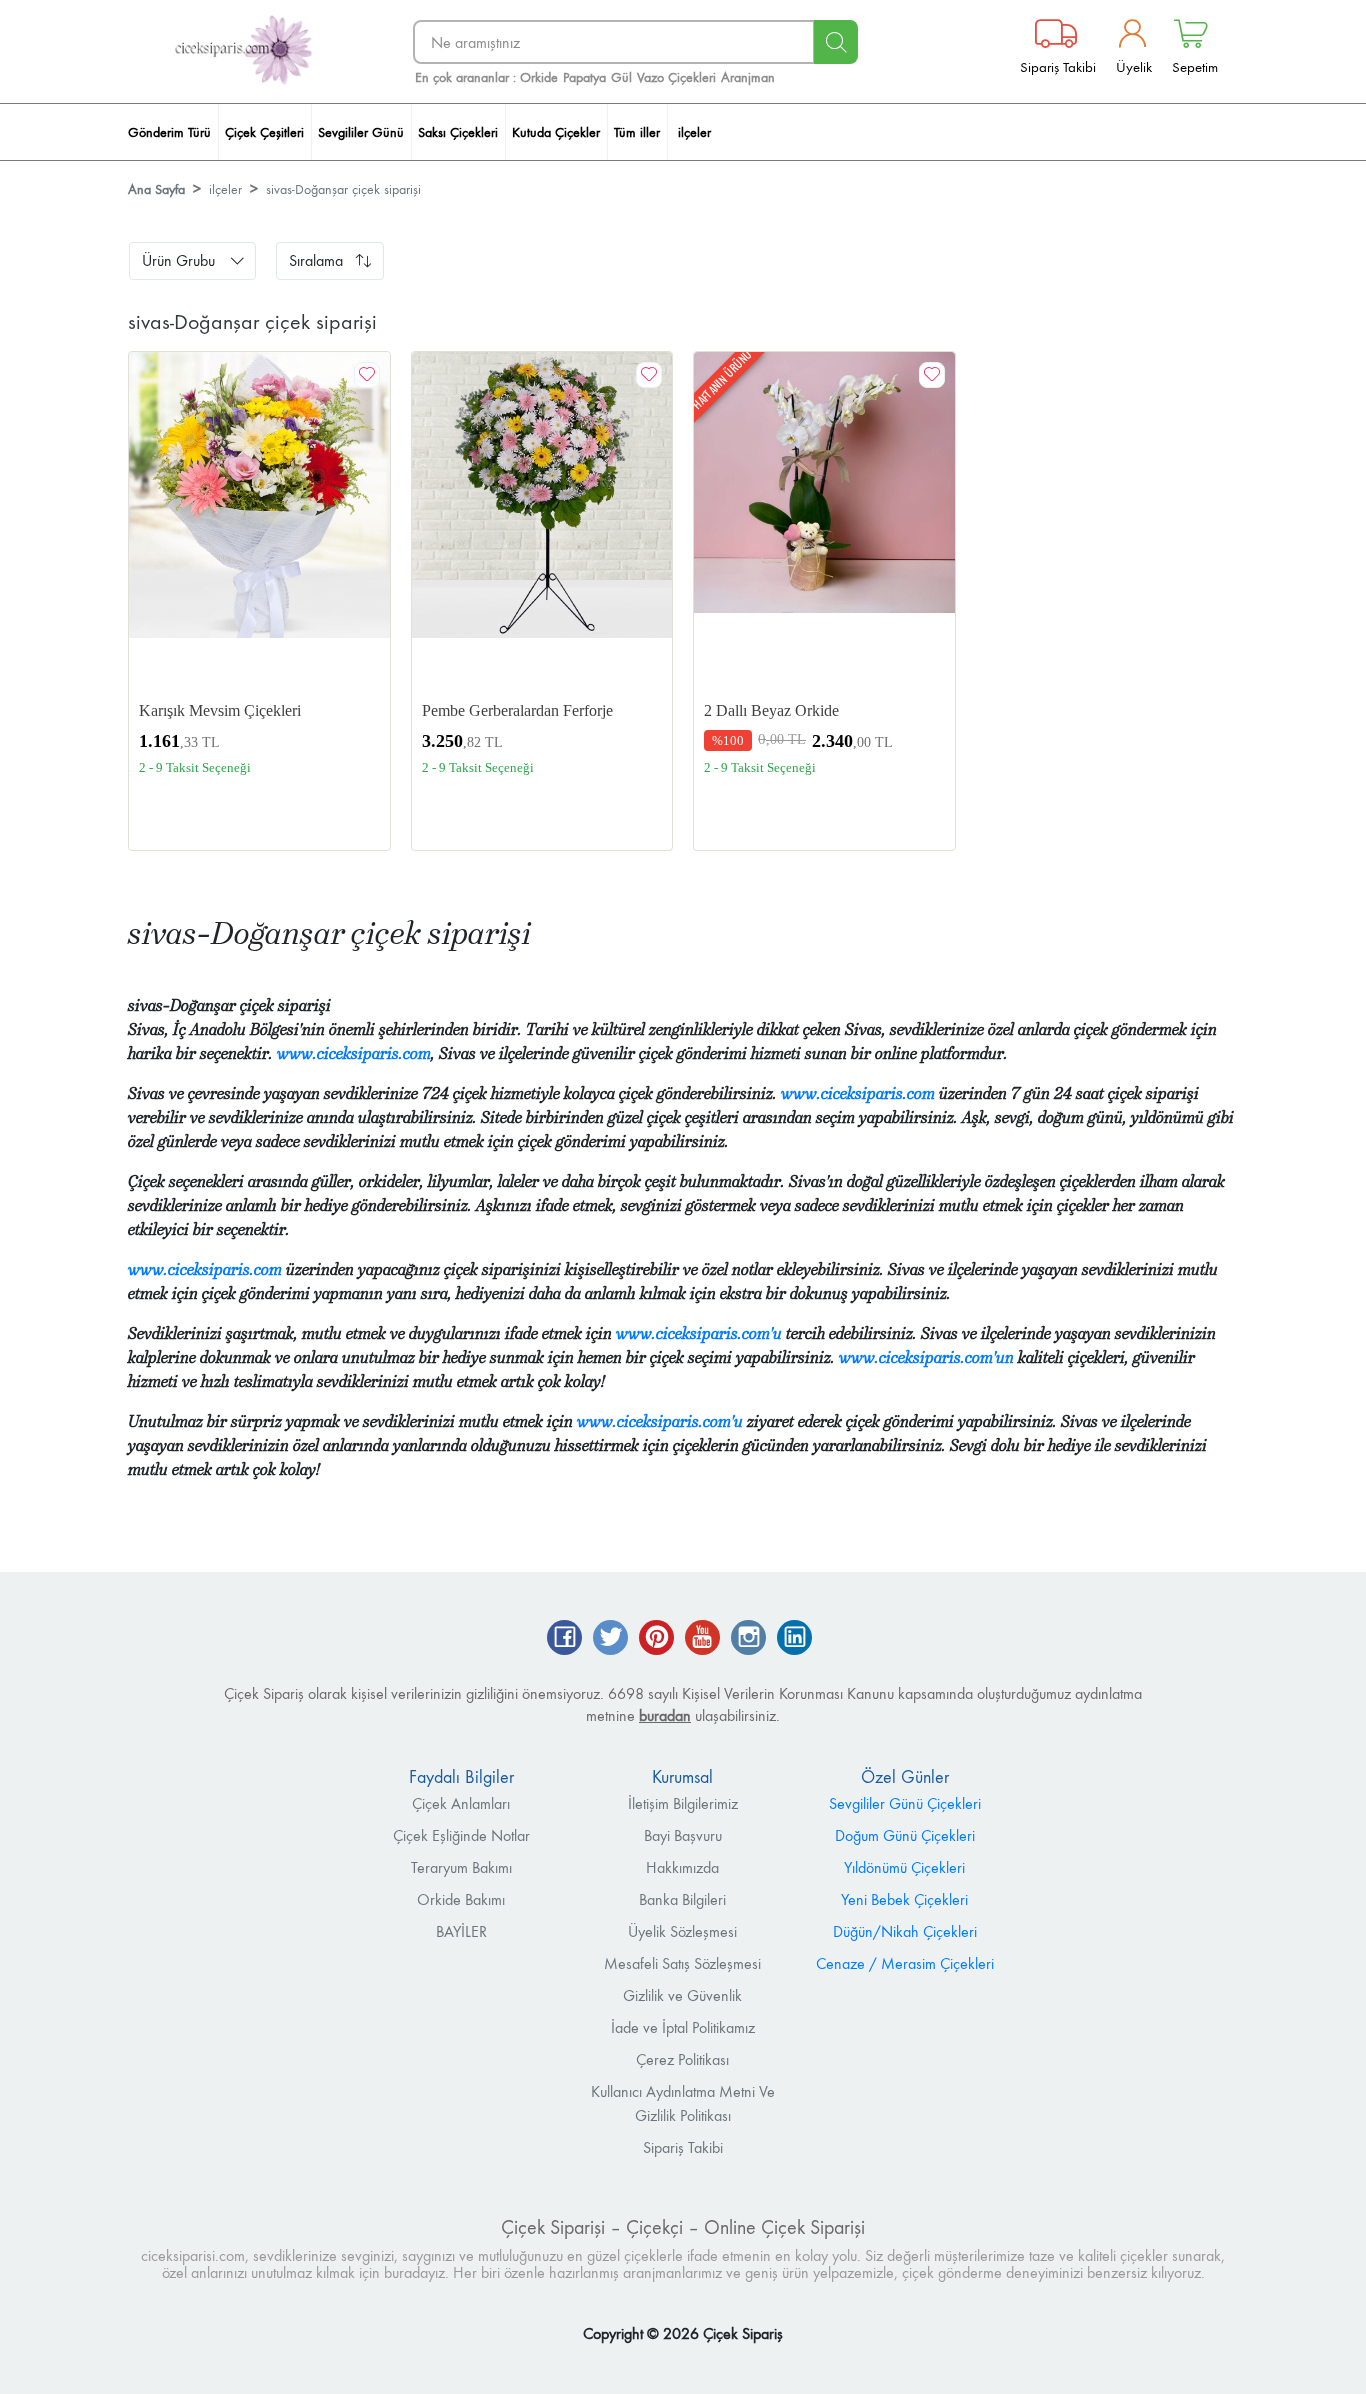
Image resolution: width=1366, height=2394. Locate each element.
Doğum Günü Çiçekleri (905, 1835)
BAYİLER (461, 1931)
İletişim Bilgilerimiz (683, 1803)
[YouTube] (702, 1639)
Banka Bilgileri (682, 1899)
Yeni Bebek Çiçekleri (904, 1899)
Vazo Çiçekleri (676, 77)
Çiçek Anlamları (461, 1803)
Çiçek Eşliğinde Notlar (461, 1835)
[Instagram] (748, 1639)
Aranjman (748, 77)
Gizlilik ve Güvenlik (682, 1995)
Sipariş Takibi (1058, 66)
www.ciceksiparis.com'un (926, 1357)
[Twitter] (610, 1639)
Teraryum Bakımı (461, 1867)
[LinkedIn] (794, 1639)
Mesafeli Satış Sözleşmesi (682, 1963)
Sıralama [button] (316, 260)
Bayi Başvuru (683, 1835)
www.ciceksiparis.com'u (699, 1333)
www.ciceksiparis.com (354, 1053)
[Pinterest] (656, 1639)
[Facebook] (564, 1639)
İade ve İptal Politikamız (683, 2027)
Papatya (584, 77)
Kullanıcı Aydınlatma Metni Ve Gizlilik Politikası (683, 2103)
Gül (621, 77)
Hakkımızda (682, 1867)
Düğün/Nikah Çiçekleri (905, 1931)
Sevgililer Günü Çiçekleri (905, 1803)
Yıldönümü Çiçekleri (904, 1867)
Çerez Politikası (682, 2059)
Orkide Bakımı (461, 1899)
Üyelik (1134, 66)
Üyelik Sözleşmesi (682, 1931)
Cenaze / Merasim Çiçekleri (905, 1963)
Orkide (539, 77)
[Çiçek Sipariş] (243, 50)
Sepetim (1195, 66)
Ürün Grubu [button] (178, 260)
